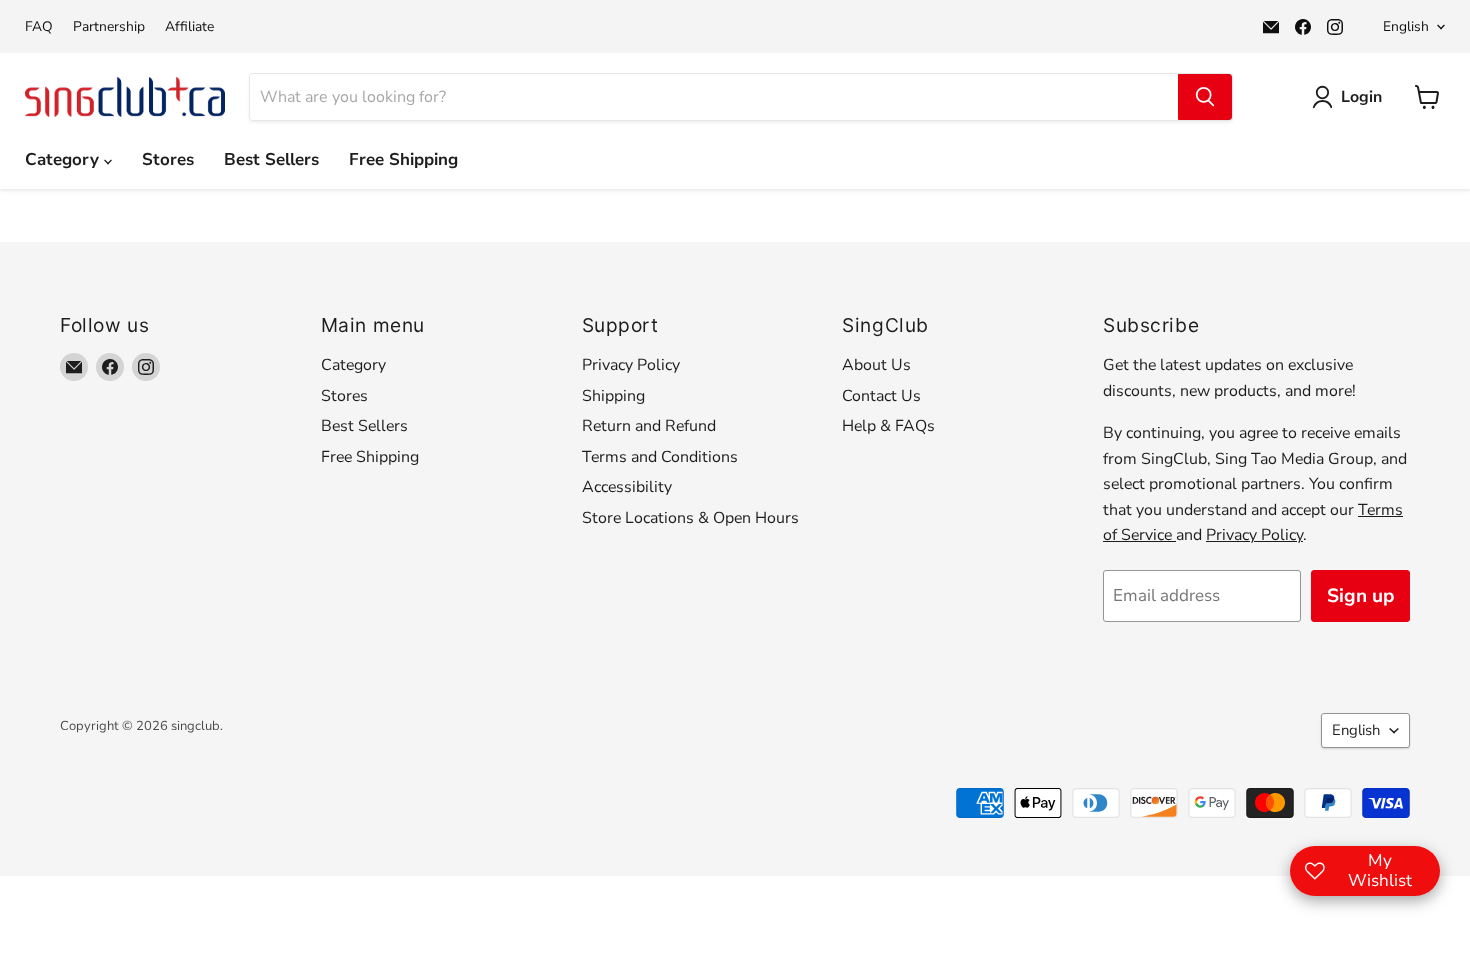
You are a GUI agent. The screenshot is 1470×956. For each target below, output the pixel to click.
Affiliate (189, 27)
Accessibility (627, 487)
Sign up (1360, 596)
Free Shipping (403, 159)
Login (1361, 97)
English (1406, 26)
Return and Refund (649, 426)
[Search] (1205, 97)
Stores (168, 159)
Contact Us (881, 396)
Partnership (109, 27)
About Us (876, 365)
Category (64, 159)
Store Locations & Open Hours (690, 518)
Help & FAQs (888, 426)
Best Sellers (271, 159)
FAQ (39, 27)
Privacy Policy (631, 365)
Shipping (613, 396)
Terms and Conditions (660, 457)
